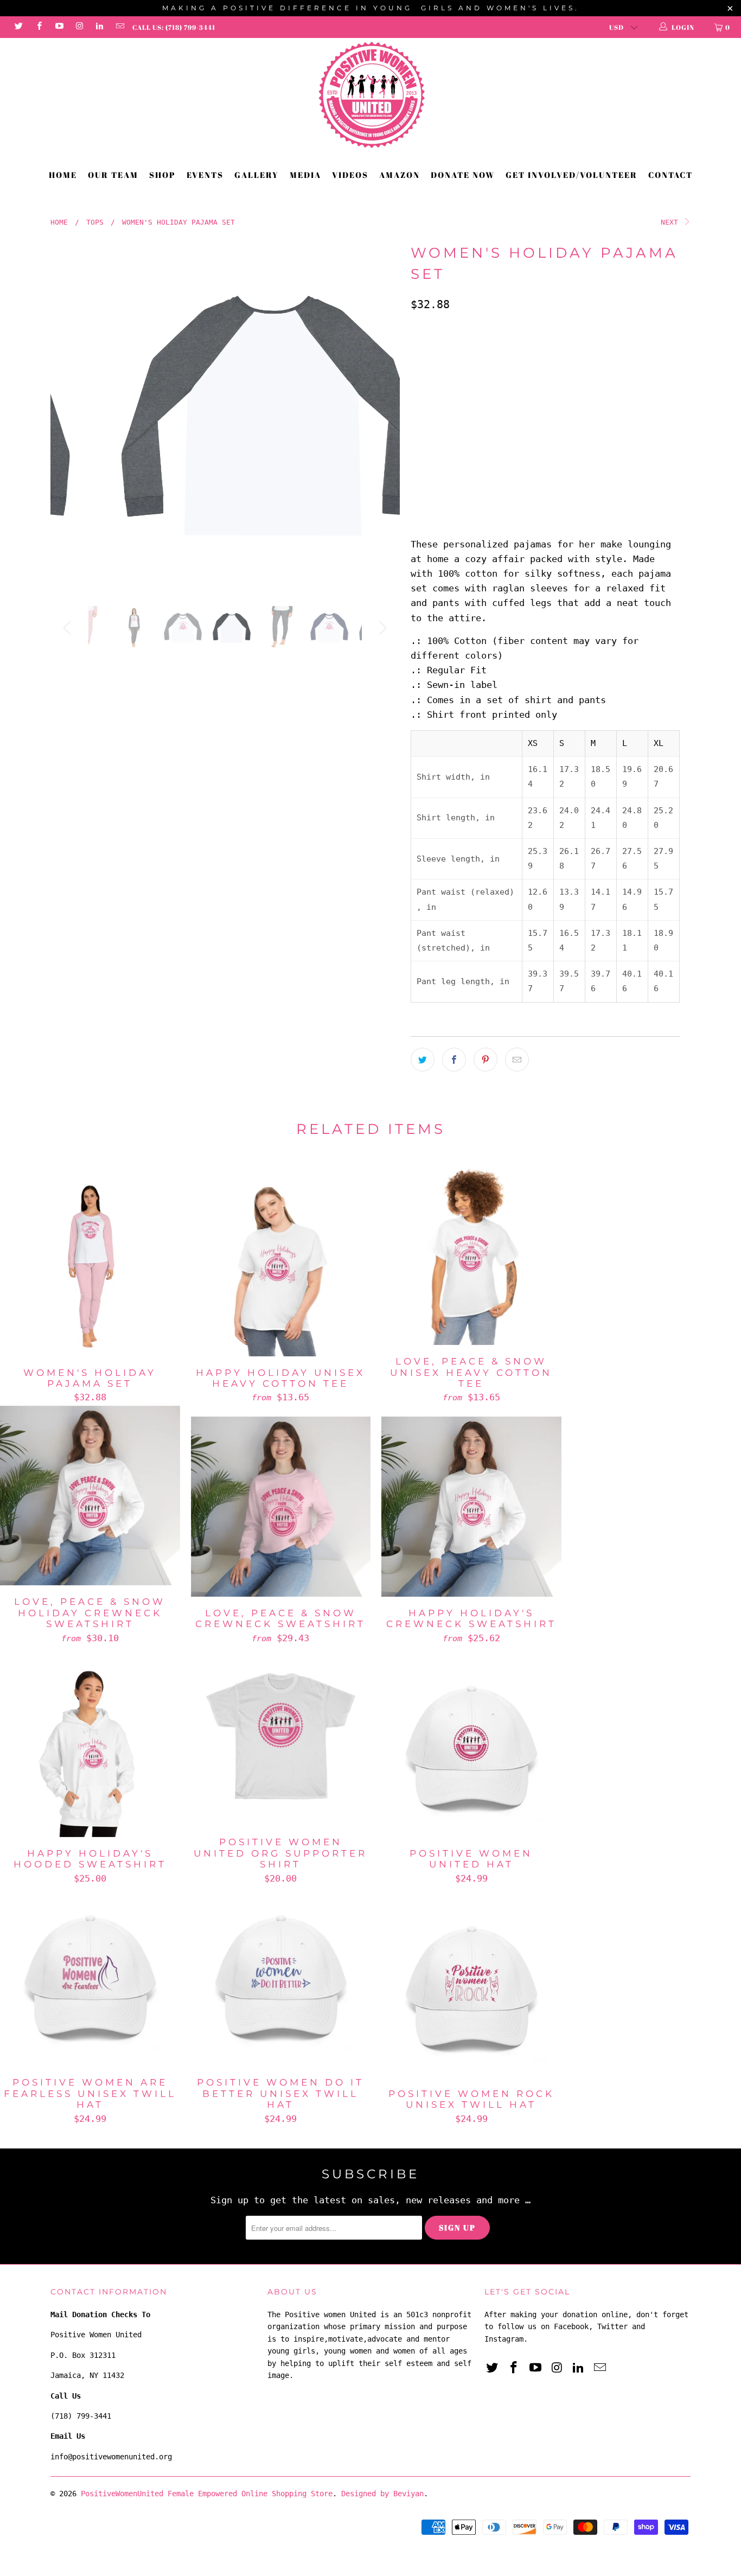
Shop (162, 175)
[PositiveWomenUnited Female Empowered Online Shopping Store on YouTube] (59, 27)
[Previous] (69, 415)
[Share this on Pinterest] (486, 1060)
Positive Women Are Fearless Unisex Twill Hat (90, 1976)
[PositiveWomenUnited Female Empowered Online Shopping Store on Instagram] (79, 27)
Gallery (257, 175)
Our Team (113, 175)
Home (63, 175)
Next (672, 222)
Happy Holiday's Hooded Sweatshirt (90, 1747)
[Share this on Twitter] (423, 1060)
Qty (417, 434)
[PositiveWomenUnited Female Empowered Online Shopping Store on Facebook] (38, 27)
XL (531, 401)
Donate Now (463, 175)
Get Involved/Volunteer (571, 175)
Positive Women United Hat (471, 1747)
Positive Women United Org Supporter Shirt (281, 1736)
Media (305, 175)
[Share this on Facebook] (454, 1060)
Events (205, 175)
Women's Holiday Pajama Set (90, 1266)
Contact (670, 175)
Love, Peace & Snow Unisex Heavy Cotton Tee (471, 1255)
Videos (350, 175)
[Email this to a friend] (517, 1060)
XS (422, 401)
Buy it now (609, 486)
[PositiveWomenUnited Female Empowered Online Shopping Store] (370, 95)
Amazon (400, 175)
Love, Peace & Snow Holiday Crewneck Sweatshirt (90, 1496)
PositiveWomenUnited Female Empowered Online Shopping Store (207, 2494)
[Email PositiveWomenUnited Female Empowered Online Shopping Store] (119, 27)
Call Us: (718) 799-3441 (174, 27)
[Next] (381, 415)
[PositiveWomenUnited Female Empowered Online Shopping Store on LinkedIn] (99, 27)
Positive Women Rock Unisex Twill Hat (471, 1987)
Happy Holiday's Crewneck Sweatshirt (471, 1507)
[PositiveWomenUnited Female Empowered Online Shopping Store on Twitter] (18, 27)
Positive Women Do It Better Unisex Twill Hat (281, 1976)
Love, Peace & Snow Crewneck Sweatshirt (281, 1507)
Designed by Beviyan (382, 2494)
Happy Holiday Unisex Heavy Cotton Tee (281, 1266)
